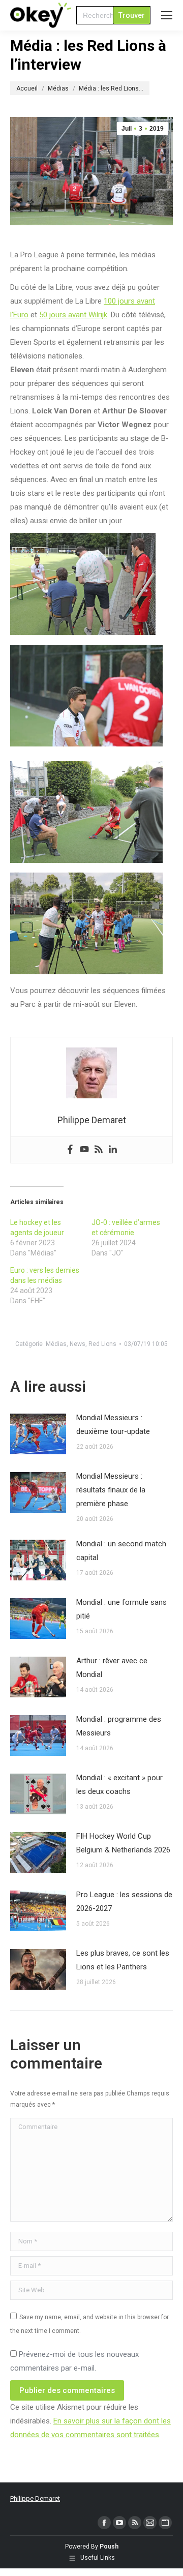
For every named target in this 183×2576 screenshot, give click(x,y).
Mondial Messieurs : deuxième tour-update (113, 1425)
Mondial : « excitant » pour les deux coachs (119, 1785)
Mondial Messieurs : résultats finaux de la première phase (111, 1490)
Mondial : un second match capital (121, 1551)
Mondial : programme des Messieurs (119, 1726)
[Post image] (38, 1434)
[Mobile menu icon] (167, 15)
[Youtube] (84, 1150)
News (78, 1344)
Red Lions (102, 1344)
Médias (56, 1344)
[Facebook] (70, 1150)
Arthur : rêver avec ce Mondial (112, 1668)
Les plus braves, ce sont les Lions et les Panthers (123, 1960)
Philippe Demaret (35, 2498)
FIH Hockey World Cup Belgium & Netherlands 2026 (123, 1843)
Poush (109, 2547)
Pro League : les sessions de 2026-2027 (124, 1901)
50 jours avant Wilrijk (73, 315)
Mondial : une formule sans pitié (121, 1609)
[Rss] (99, 1150)
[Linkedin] (113, 1150)
